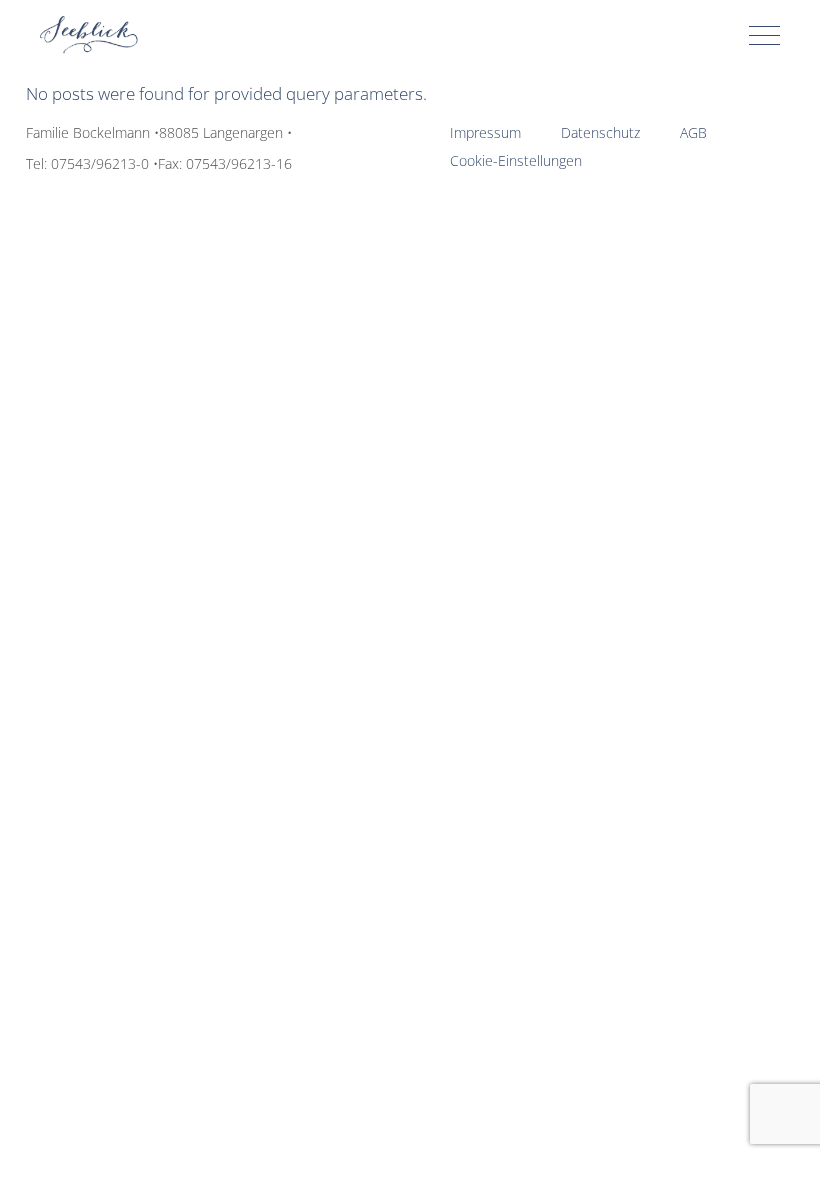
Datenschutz (600, 132)
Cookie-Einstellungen (516, 160)
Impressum (485, 132)
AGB (693, 132)
